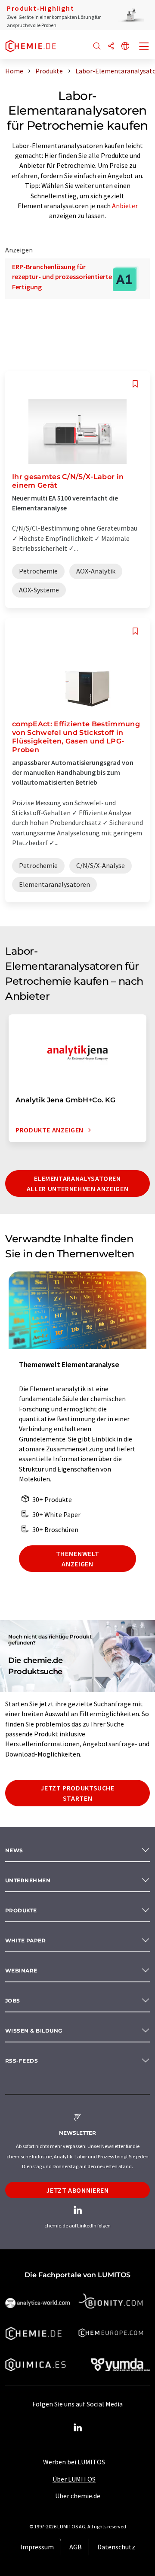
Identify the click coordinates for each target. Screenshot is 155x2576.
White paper (25, 1940)
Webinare (21, 1971)
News (14, 1850)
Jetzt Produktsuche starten (77, 1793)
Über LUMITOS (74, 2479)
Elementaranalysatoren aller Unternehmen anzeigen (78, 1183)
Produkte (21, 1910)
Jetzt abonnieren (77, 2190)
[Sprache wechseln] (125, 47)
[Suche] (97, 47)
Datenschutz (116, 2547)
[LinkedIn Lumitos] (77, 2428)
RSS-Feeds (22, 2061)
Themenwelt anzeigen (77, 1559)
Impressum (37, 2547)
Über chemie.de (78, 2496)
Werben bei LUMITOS (74, 2462)
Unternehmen (28, 1880)
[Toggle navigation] (144, 47)
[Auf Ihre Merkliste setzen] (135, 384)
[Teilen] (111, 47)
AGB (76, 2547)
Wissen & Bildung (34, 2031)
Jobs (13, 2001)
